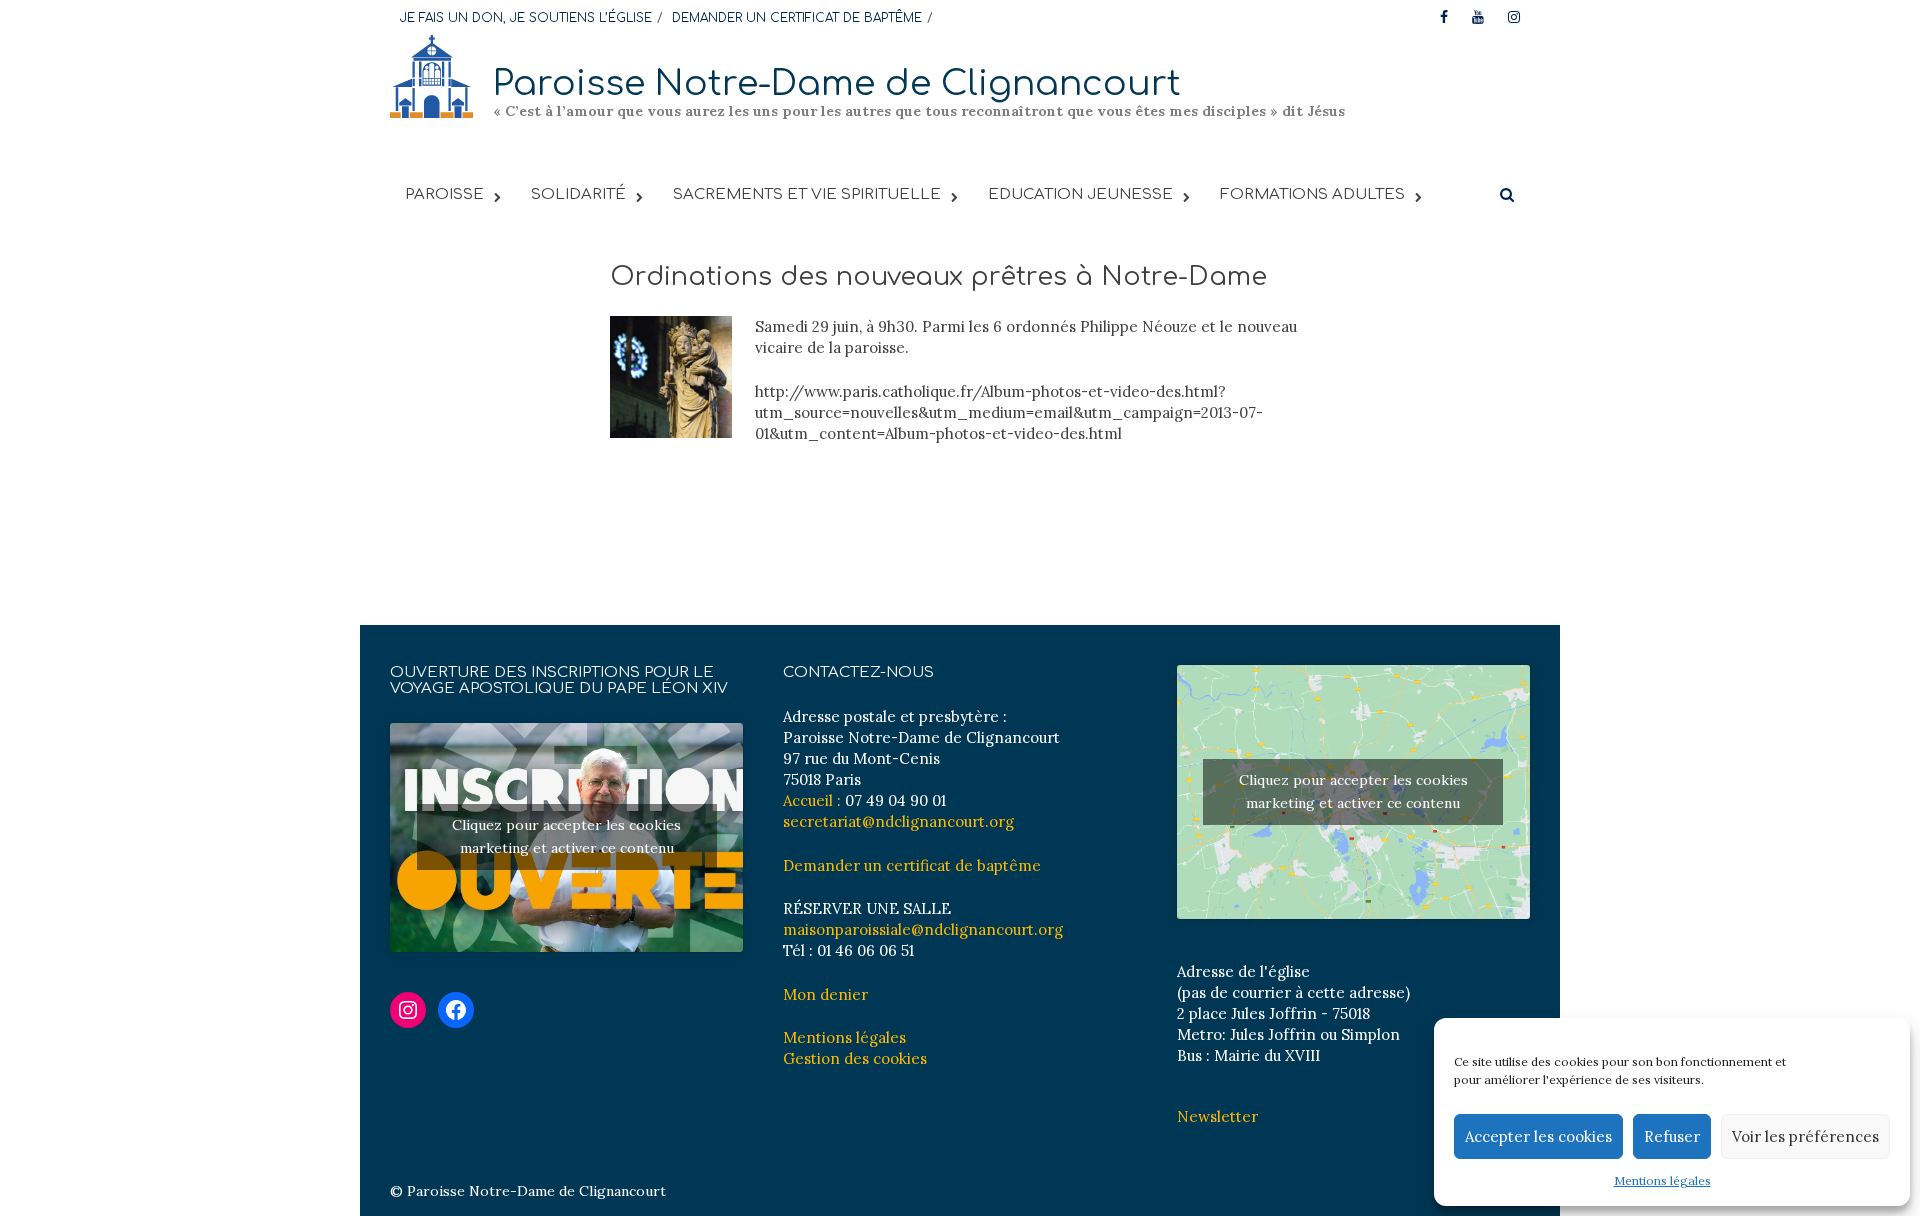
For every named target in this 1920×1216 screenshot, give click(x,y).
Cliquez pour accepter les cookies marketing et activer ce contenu (566, 836)
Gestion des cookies (855, 1058)
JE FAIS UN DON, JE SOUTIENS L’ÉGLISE (526, 18)
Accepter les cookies (1538, 1136)
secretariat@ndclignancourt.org (898, 821)
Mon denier (825, 994)
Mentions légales (1662, 1180)
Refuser (1672, 1136)
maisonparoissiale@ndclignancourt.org (923, 929)
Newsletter (1217, 1116)
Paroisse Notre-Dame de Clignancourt (837, 83)
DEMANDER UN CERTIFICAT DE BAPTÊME (797, 18)
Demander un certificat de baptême (912, 865)
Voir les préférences (1805, 1136)
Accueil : (812, 800)
